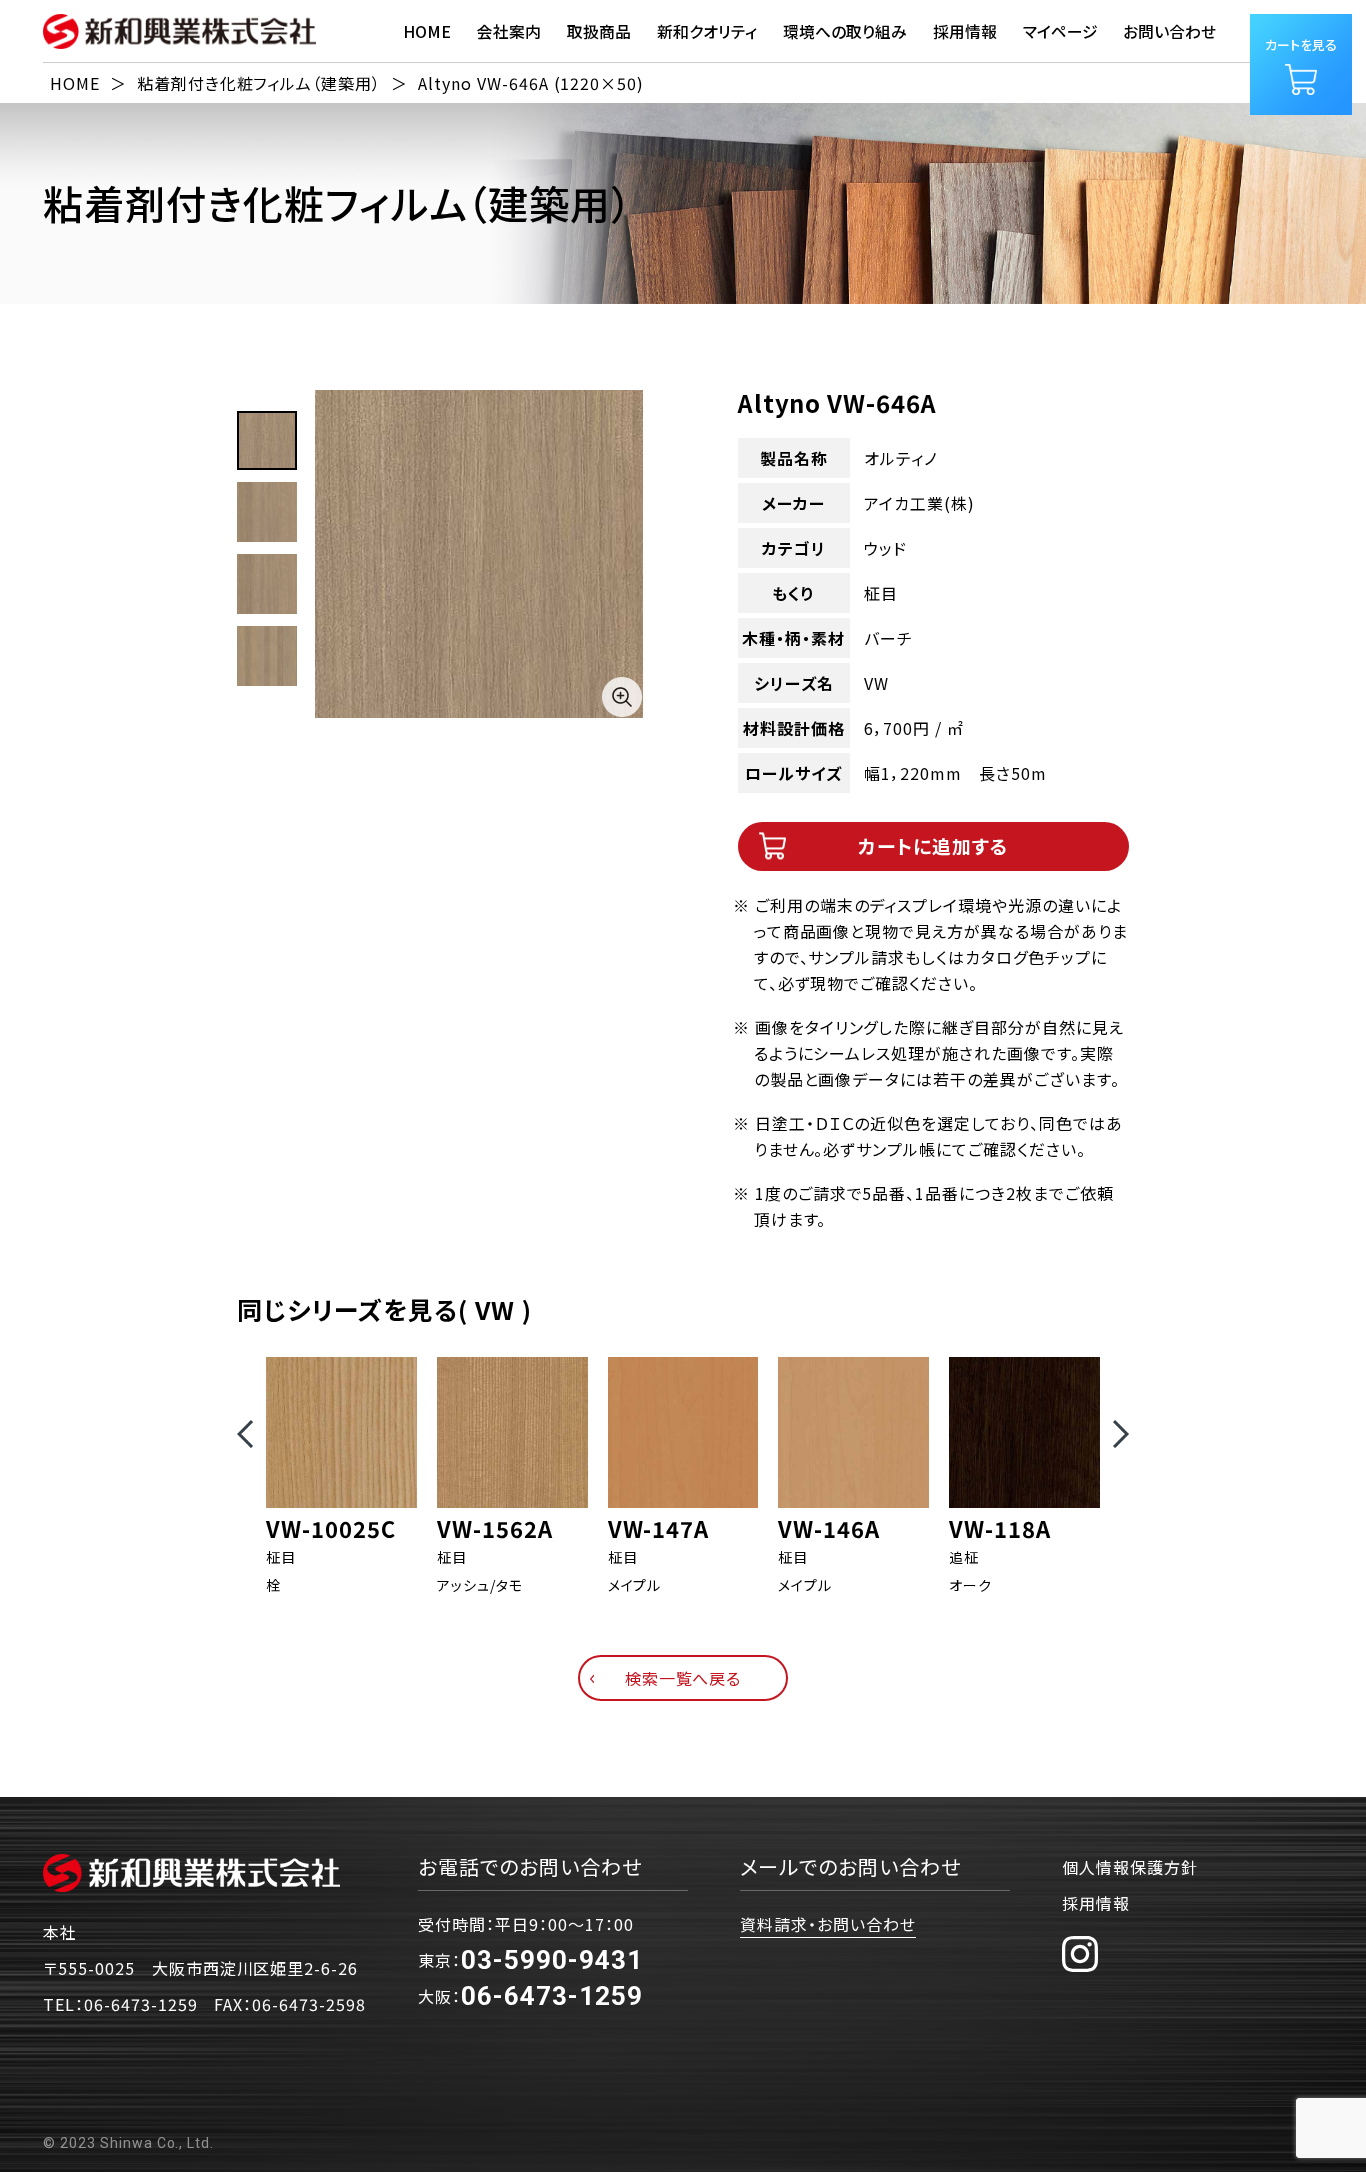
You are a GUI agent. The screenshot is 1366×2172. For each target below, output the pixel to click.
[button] (245, 1434)
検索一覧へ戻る (683, 1678)
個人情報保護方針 (1130, 1867)
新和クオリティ (707, 31)
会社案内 (509, 31)
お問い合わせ (1169, 31)
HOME (427, 31)
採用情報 (1096, 1903)
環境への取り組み (845, 31)
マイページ (1060, 31)
